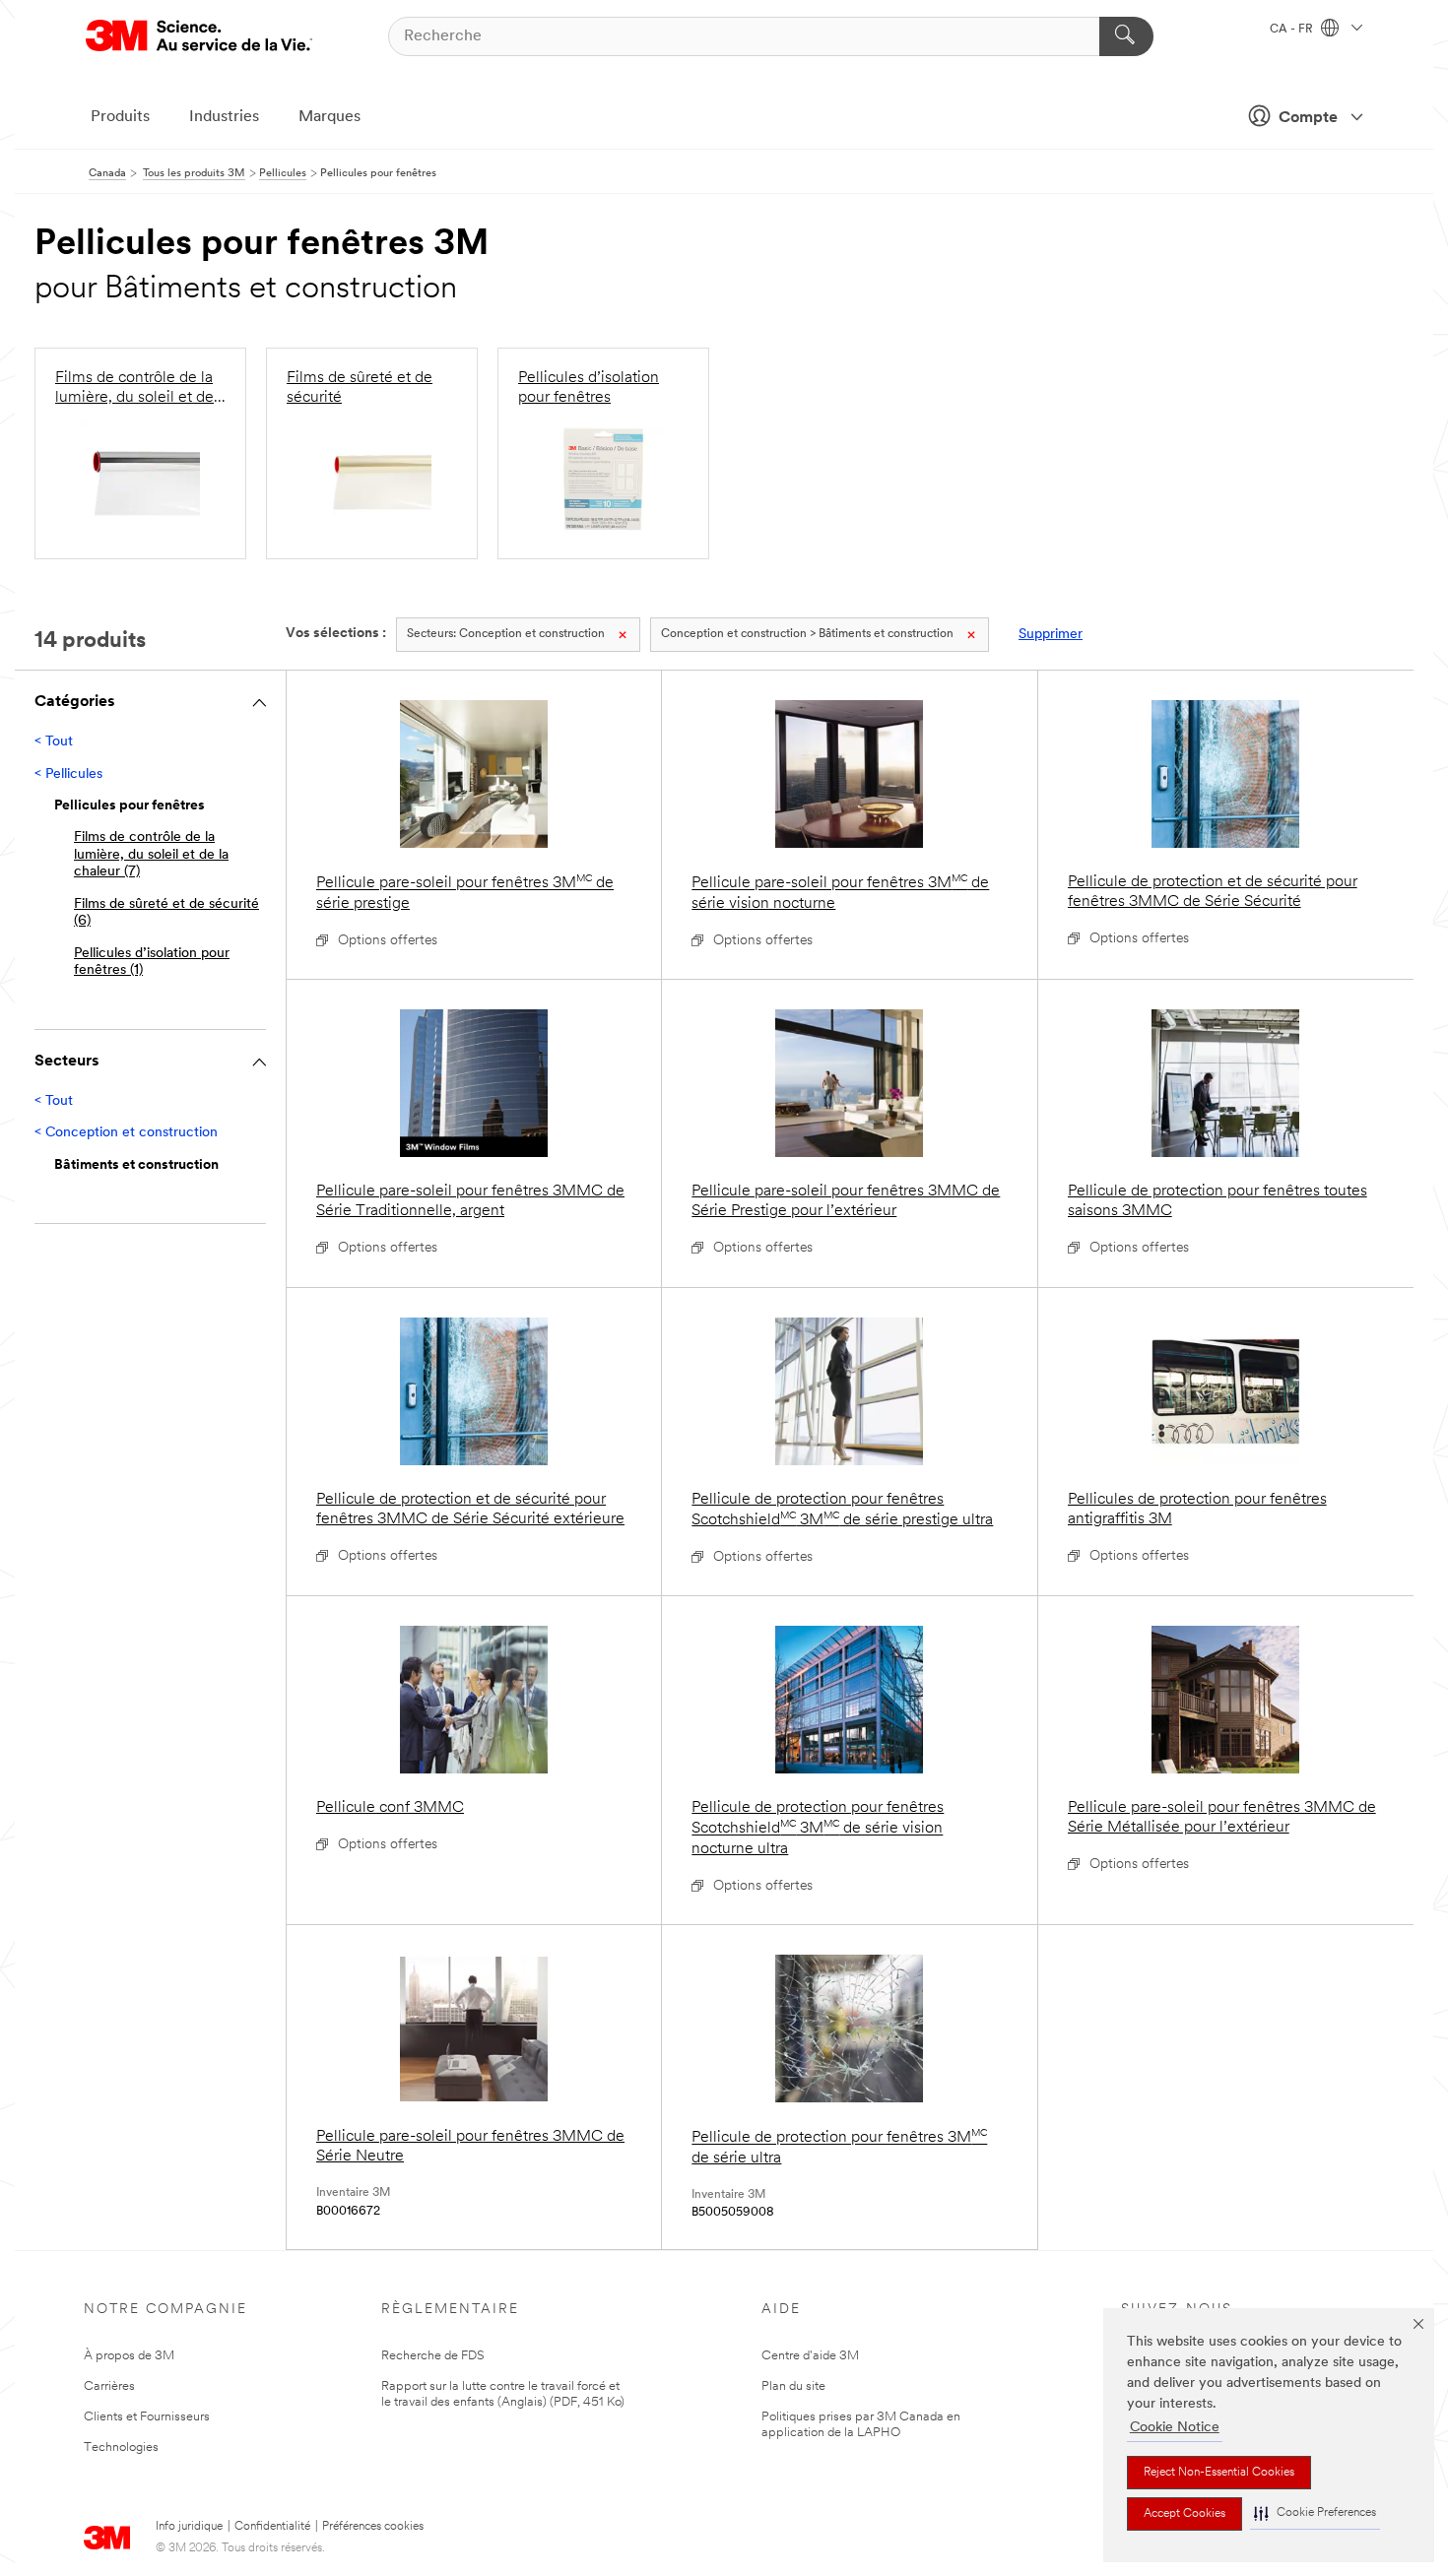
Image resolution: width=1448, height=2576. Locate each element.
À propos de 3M (129, 2356)
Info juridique (189, 2527)
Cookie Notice (1175, 2428)
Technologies (121, 2447)
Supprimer (1051, 635)
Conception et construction (506, 634)
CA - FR (1293, 30)
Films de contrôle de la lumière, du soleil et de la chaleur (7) (151, 855)
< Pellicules (68, 774)
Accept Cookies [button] (1185, 2514)
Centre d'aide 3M (810, 2356)
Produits (120, 117)
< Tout (54, 742)
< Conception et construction (126, 1133)
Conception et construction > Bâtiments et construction (807, 634)
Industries (224, 117)
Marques (329, 117)
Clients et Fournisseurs (147, 2417)
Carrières (109, 2386)
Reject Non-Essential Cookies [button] (1219, 2473)
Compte (1308, 118)
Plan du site (793, 2386)
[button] (1315, 2513)
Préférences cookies (373, 2527)
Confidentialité (272, 2527)
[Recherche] (1126, 36)
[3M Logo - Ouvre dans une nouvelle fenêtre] (199, 36)
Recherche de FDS (433, 2356)
